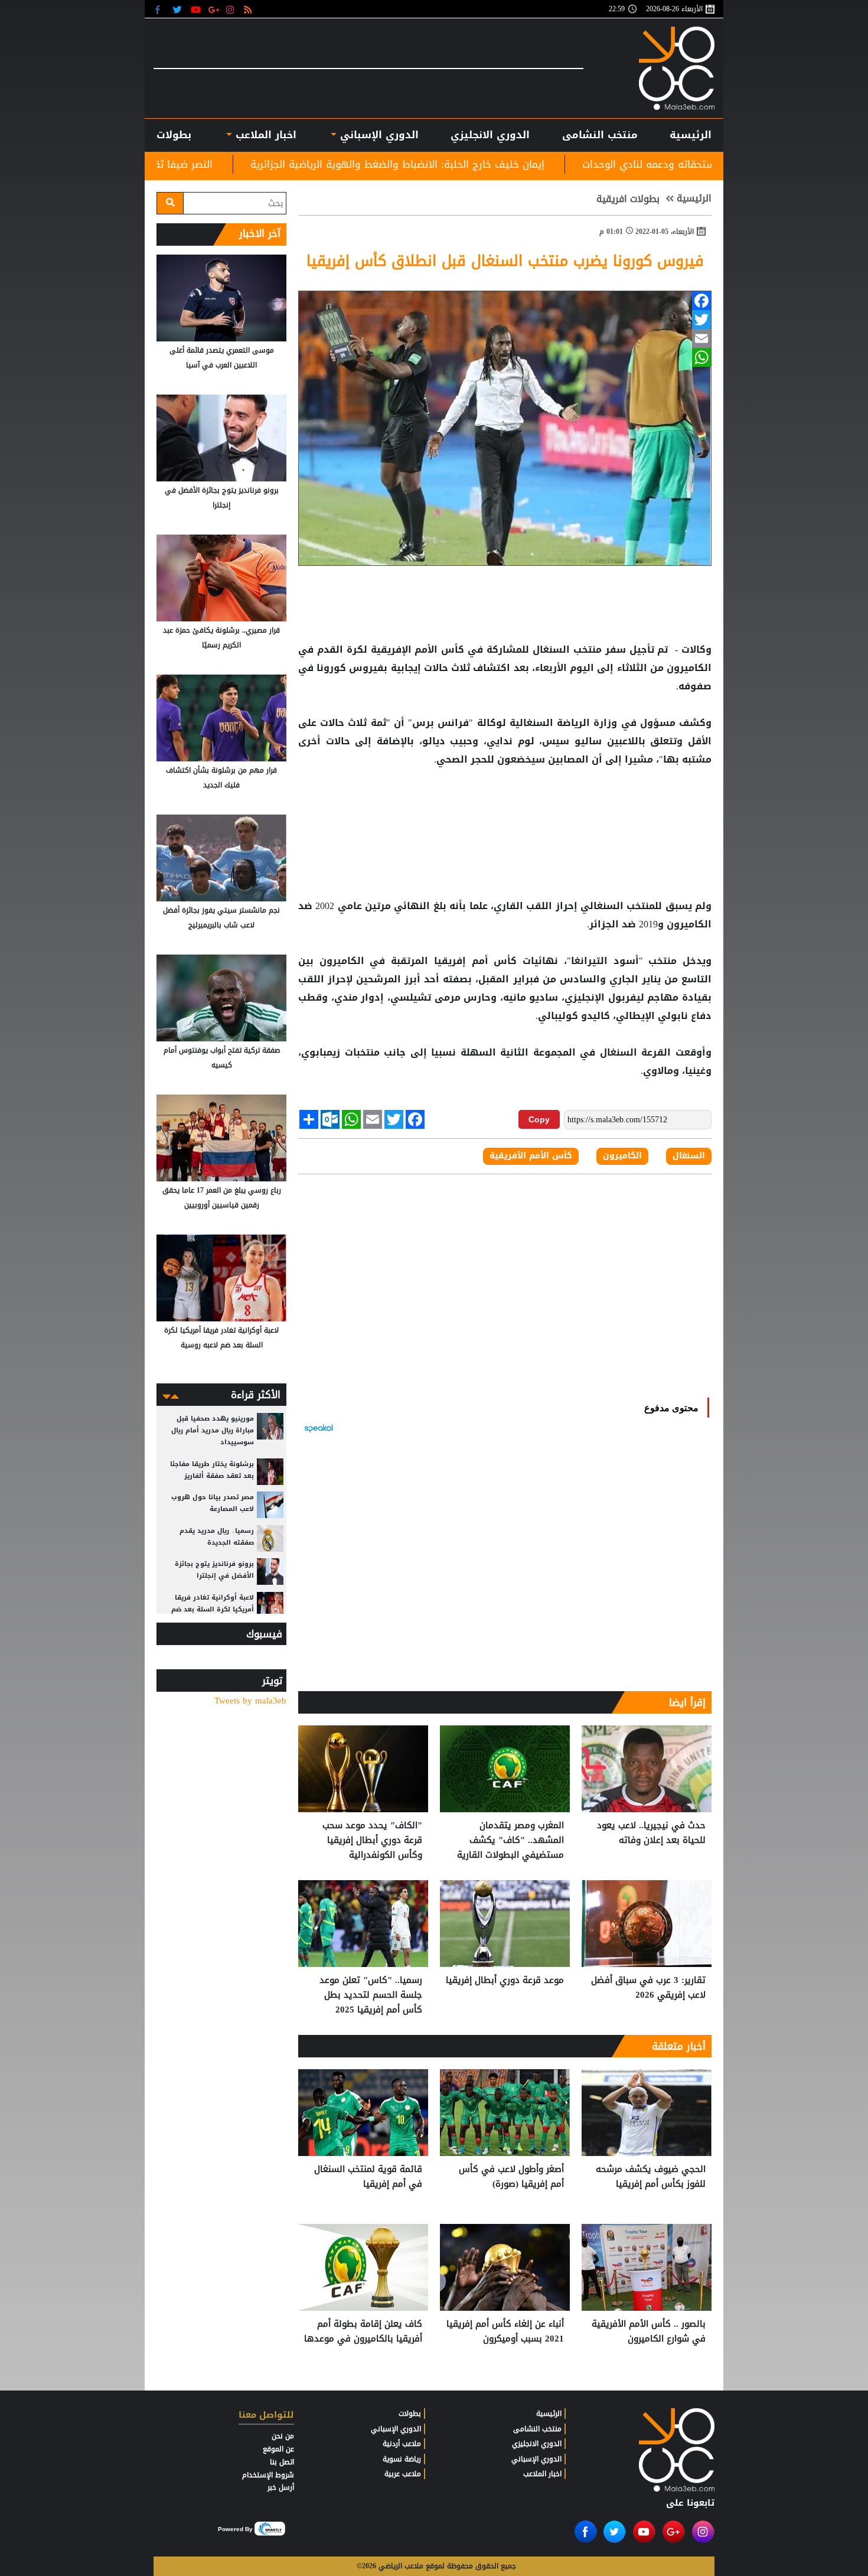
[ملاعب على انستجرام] (232, 9)
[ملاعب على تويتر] (179, 9)
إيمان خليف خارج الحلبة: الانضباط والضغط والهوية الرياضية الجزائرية (552, 164)
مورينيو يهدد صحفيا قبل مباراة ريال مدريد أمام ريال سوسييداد (213, 1430)
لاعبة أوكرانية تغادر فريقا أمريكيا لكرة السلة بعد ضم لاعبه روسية (221, 1338)
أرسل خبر (281, 2487)
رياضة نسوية (402, 2459)
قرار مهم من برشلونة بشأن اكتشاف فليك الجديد (221, 778)
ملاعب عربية (403, 2474)
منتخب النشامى (600, 135)
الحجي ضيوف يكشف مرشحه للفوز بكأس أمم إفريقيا (651, 2177)
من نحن (283, 2436)
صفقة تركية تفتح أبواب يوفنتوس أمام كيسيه (222, 1058)
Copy (539, 1119)
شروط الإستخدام (268, 2475)
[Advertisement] (505, 807)
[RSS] (249, 9)
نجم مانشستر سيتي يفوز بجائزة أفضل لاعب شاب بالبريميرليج (221, 918)
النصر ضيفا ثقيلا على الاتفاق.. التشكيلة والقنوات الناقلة (244, 164)
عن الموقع (278, 2449)
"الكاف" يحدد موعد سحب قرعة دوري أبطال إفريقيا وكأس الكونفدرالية (372, 1840)
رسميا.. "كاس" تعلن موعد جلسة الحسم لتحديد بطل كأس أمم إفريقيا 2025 (371, 1995)
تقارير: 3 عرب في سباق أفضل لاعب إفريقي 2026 (648, 1988)
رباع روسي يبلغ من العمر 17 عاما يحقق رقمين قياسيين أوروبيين (222, 1198)
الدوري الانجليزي (490, 135)
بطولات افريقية (628, 199)
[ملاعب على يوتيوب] (196, 9)
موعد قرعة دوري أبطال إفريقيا (505, 1981)
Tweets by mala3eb (250, 1701)
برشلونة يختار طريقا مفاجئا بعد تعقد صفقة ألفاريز (212, 1470)
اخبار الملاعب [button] (264, 135)
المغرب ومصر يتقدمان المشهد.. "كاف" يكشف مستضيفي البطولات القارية (510, 1840)
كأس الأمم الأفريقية (531, 1156)
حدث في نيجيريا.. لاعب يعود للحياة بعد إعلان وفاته (651, 1833)
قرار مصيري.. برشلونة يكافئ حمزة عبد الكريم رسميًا (221, 638)
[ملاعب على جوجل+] (214, 9)
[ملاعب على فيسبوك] (161, 9)
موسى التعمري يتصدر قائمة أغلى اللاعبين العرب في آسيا (222, 358)
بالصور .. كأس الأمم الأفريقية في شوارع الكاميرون (649, 2332)
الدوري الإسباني (378, 135)
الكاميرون (688, 668)
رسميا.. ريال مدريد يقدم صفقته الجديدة (217, 1537)
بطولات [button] (174, 135)
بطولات (410, 2414)
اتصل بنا (282, 2462)
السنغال (551, 650)
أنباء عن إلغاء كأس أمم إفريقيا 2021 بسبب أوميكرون (505, 2332)
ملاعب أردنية (402, 2444)
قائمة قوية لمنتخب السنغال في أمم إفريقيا (368, 2177)
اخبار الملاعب (542, 2474)
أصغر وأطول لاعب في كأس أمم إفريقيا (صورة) (511, 2177)
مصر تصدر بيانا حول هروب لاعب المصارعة (213, 1503)
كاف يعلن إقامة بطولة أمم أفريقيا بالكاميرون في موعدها (363, 2332)
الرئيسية (691, 135)
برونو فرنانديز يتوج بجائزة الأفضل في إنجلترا (222, 498)
